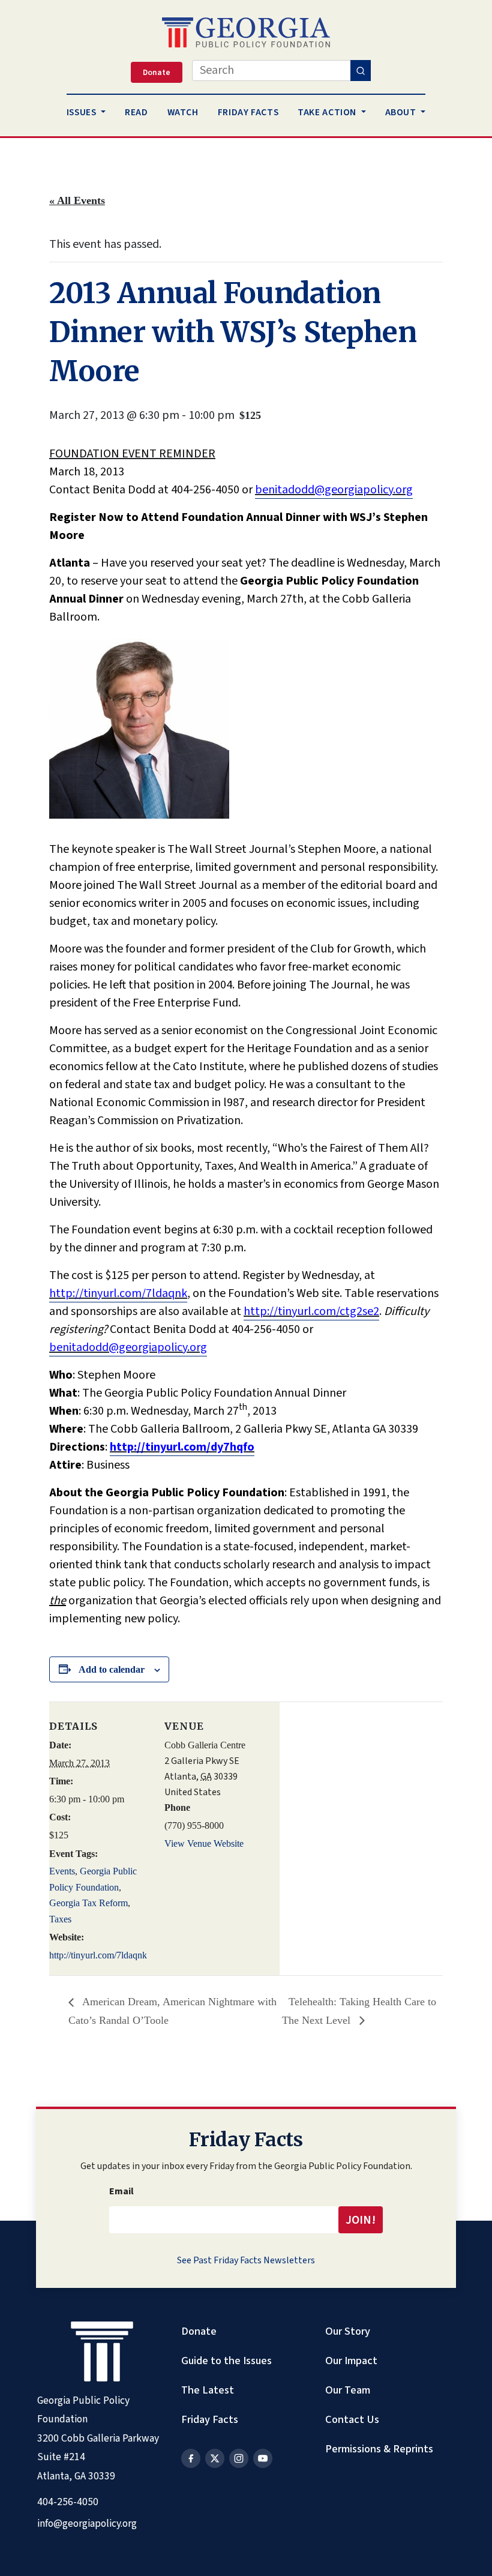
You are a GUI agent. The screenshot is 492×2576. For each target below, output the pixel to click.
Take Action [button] (328, 112)
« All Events (77, 200)
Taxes (60, 1919)
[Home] (246, 32)
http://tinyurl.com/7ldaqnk (98, 1955)
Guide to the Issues (226, 2361)
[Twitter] (215, 2458)
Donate (199, 2331)
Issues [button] (82, 112)
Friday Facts (210, 2419)
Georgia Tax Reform (88, 1903)
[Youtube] (263, 2458)
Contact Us (352, 2419)
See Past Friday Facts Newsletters (246, 2260)
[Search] (361, 71)
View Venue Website (204, 1843)
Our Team (348, 2390)
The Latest (208, 2390)
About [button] (402, 112)
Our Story (348, 2331)
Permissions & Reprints (379, 2449)
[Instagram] (239, 2458)
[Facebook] (191, 2458)
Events (62, 1871)
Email (121, 2191)
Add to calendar (112, 1669)
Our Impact (351, 2361)
